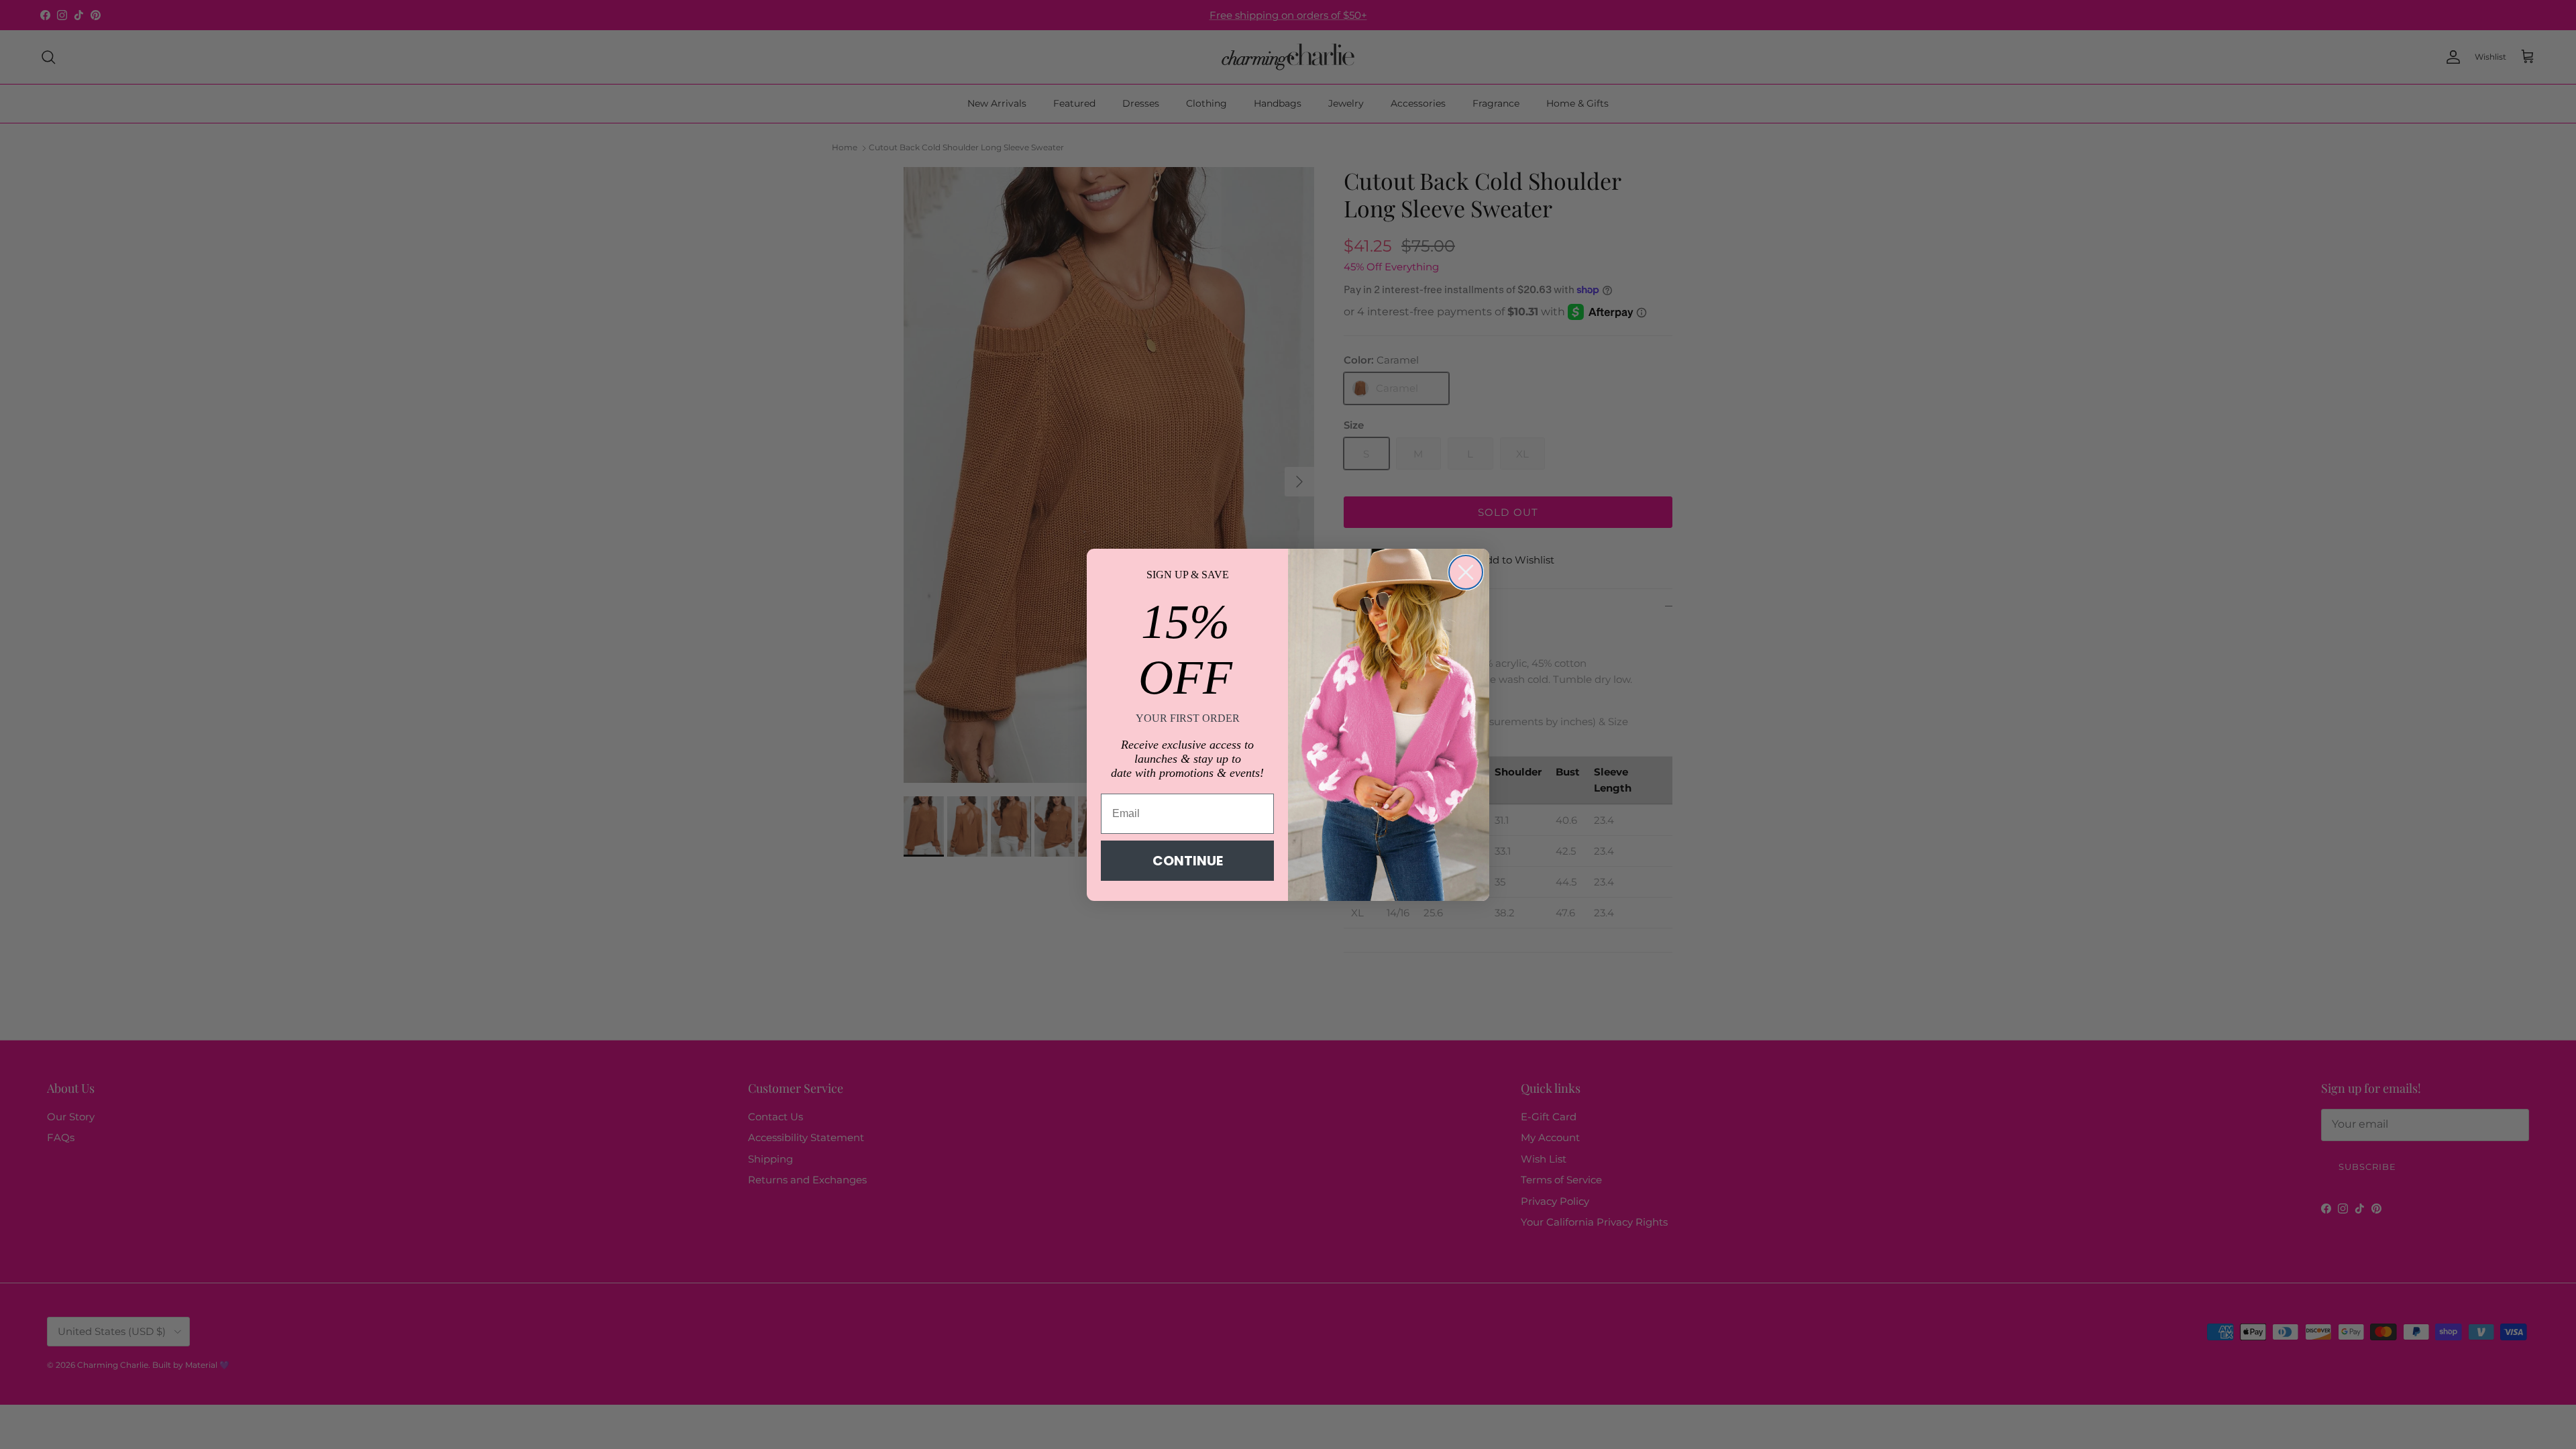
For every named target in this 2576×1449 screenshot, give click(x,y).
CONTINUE (1188, 861)
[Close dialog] (1466, 572)
